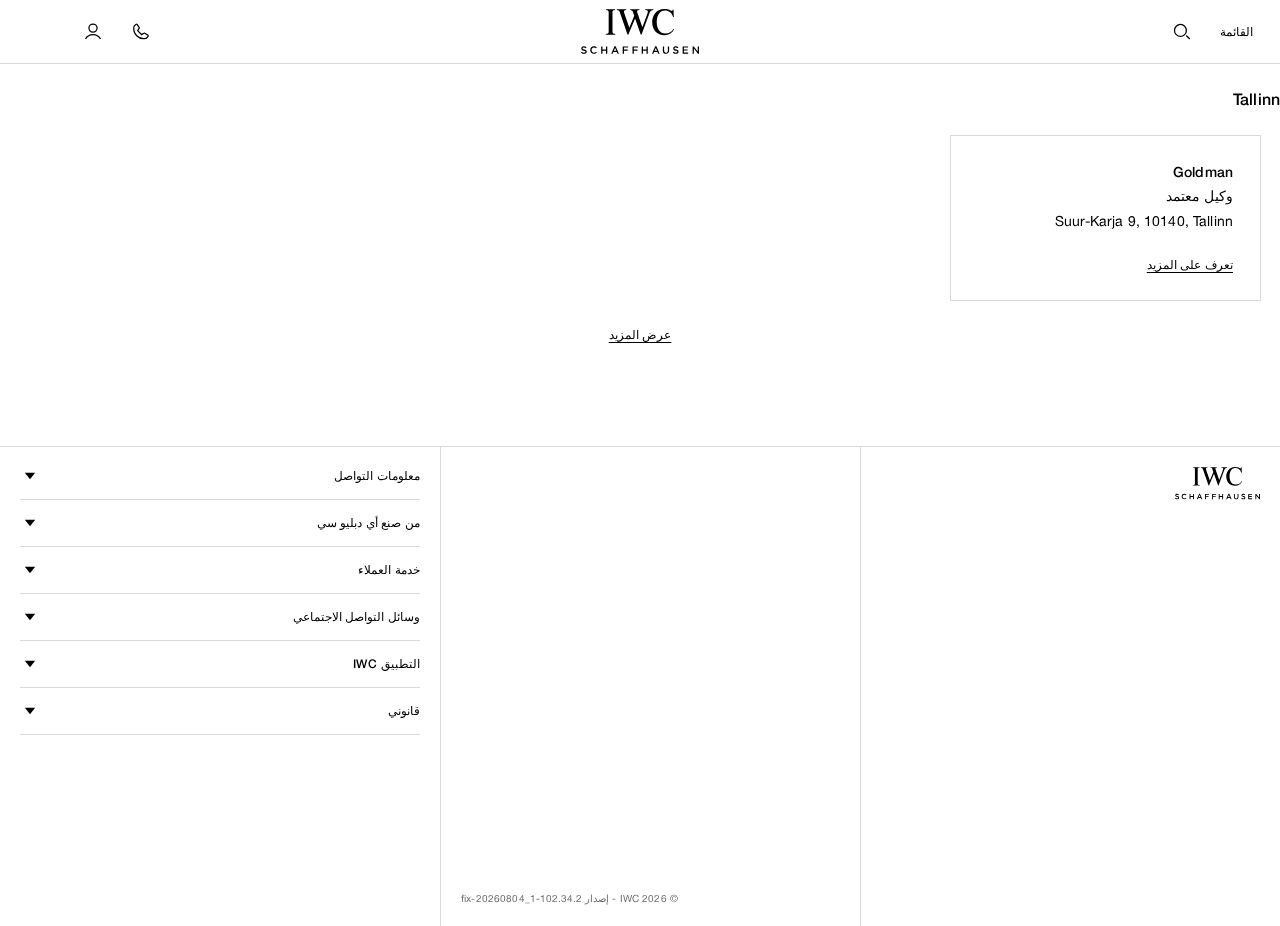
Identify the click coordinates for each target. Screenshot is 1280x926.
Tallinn (1256, 99)
